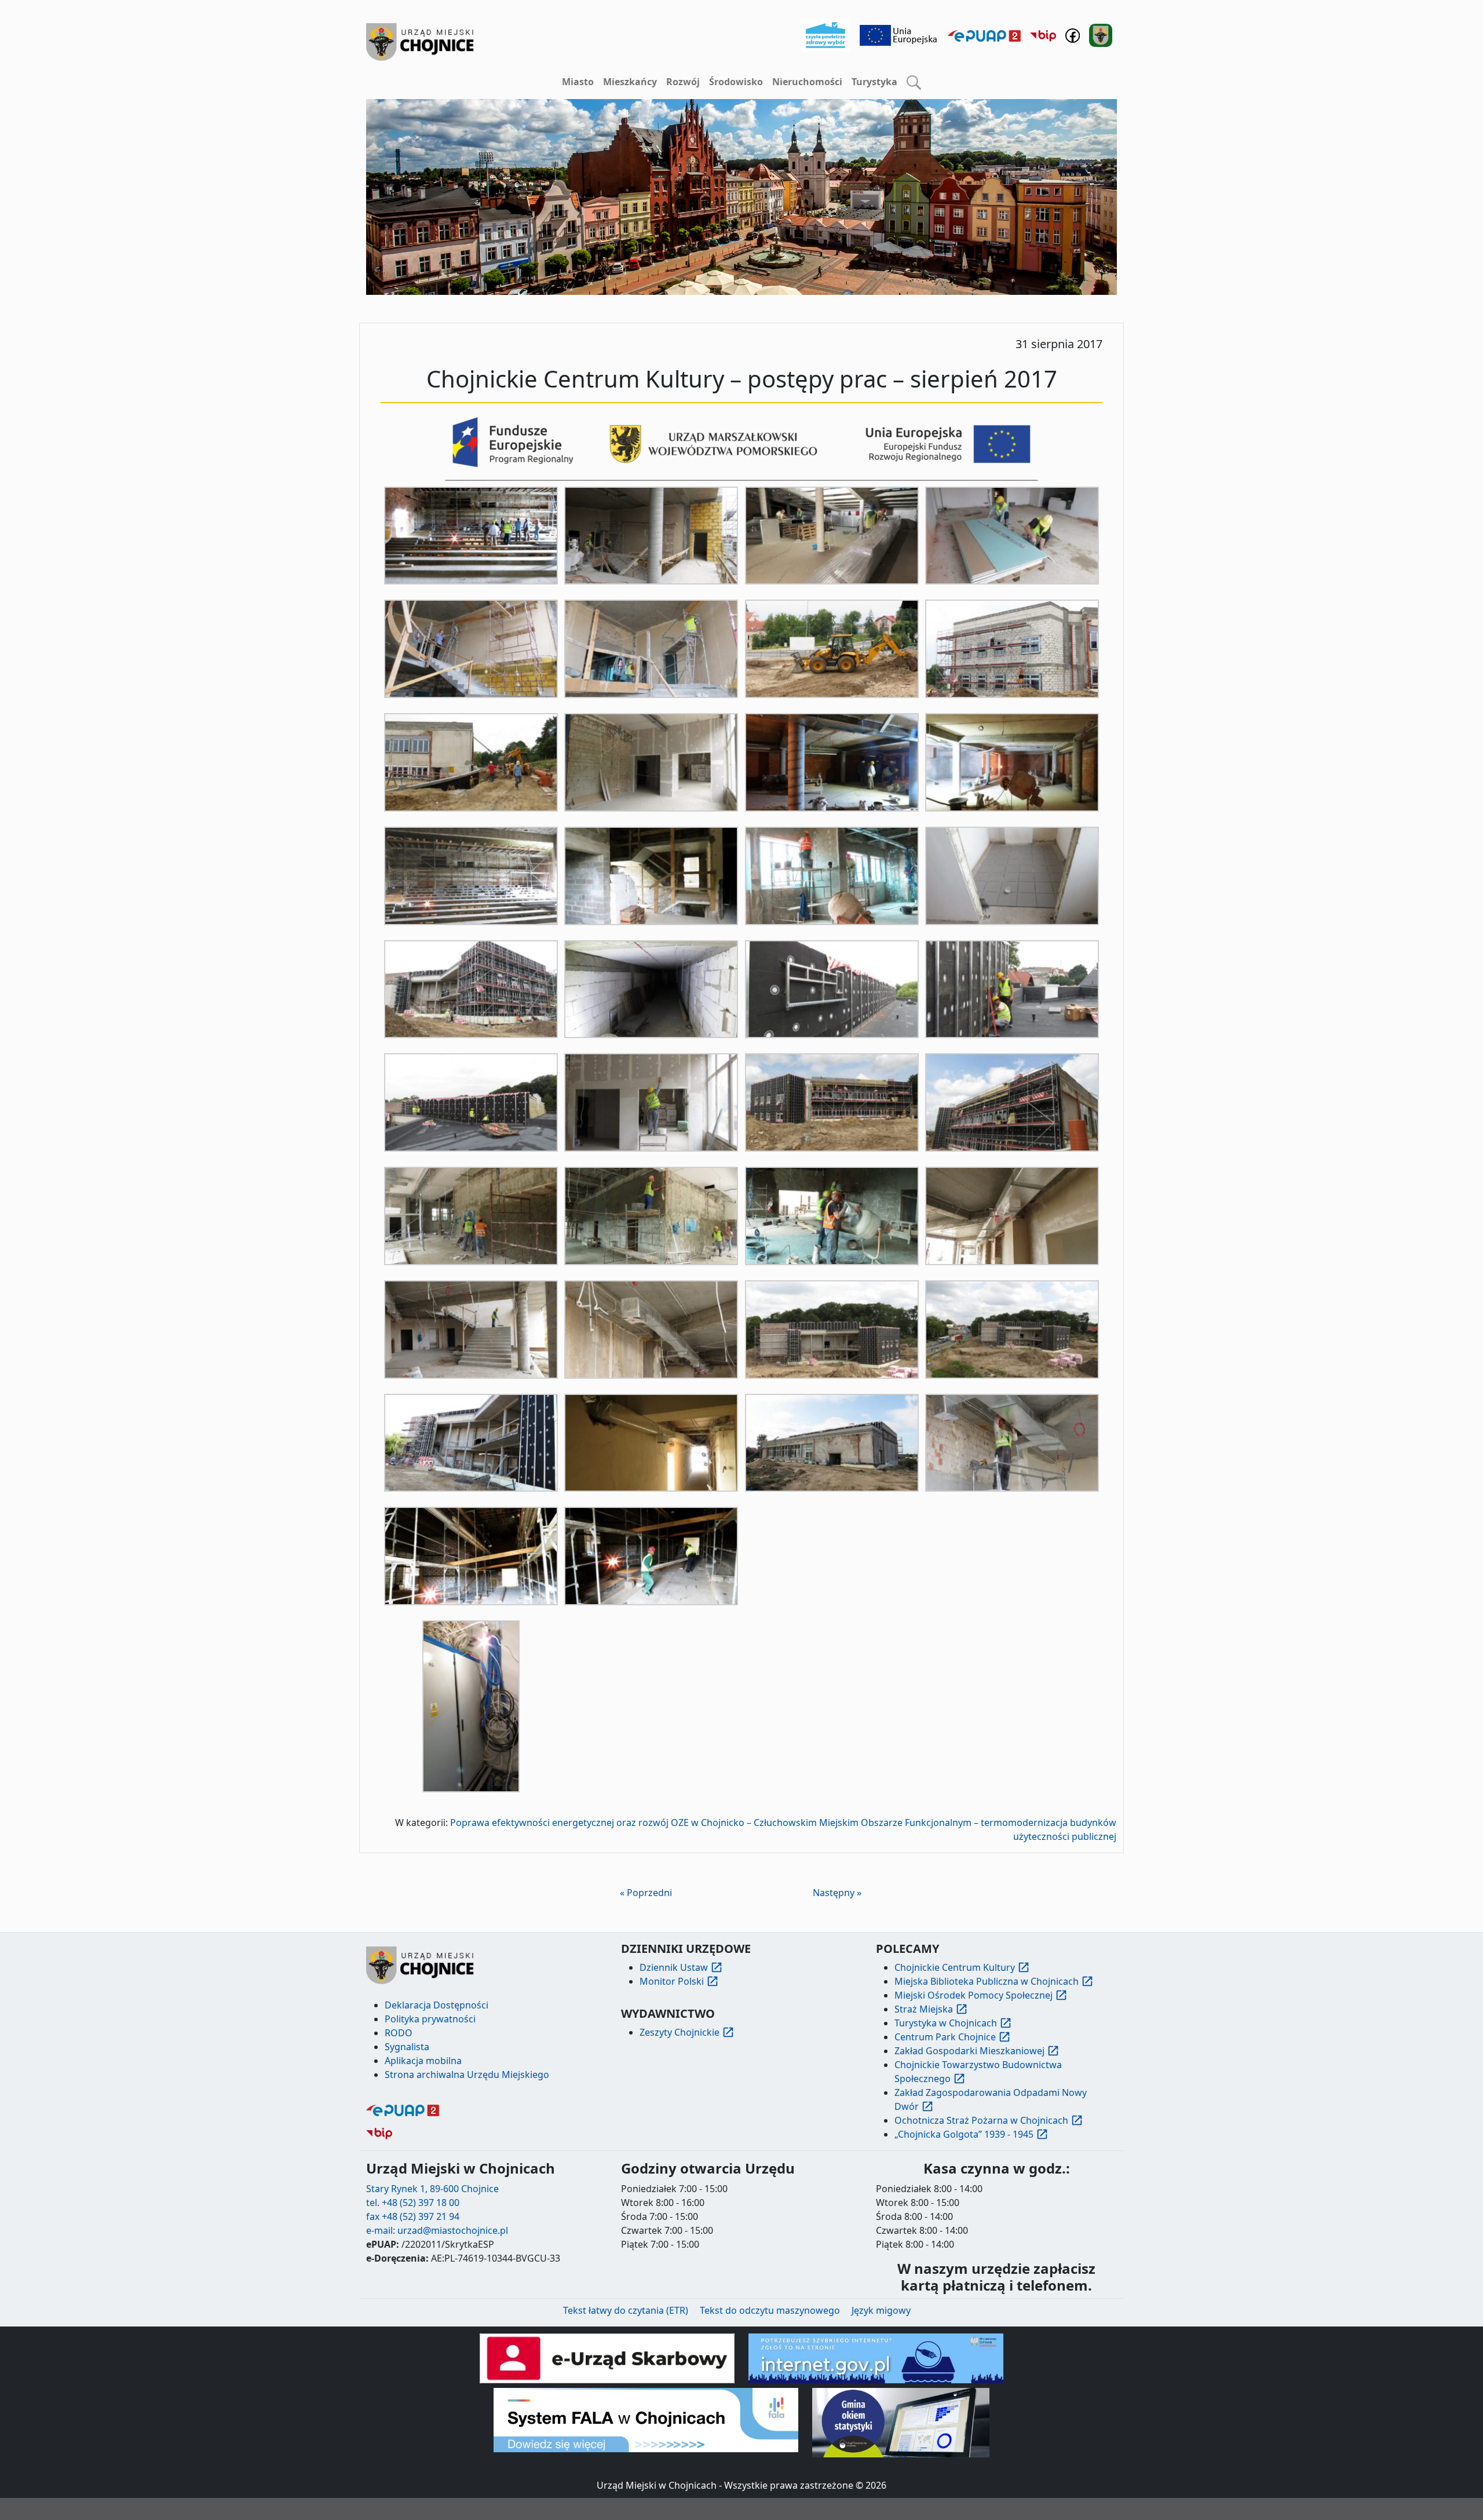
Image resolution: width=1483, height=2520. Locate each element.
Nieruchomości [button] (807, 82)
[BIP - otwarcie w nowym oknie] (1043, 35)
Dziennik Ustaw (674, 1967)
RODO (399, 2033)
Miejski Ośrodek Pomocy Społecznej (974, 1995)
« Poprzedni (646, 1893)
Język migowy (881, 2310)
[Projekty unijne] (899, 34)
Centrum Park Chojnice (945, 2037)
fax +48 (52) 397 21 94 (413, 2216)
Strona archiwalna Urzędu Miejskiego (467, 2075)
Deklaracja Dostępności (437, 2005)
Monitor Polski (672, 1981)
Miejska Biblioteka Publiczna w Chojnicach (987, 1981)
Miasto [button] (578, 82)
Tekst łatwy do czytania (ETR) (626, 2310)
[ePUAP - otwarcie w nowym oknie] (984, 35)
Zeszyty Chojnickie (680, 2032)
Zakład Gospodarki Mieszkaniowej (969, 2051)
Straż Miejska (924, 2009)
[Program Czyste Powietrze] (825, 34)
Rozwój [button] (683, 82)
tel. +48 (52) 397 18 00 (413, 2203)
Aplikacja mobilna (423, 2061)
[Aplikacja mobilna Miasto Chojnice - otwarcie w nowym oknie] (1101, 34)
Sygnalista (407, 2047)
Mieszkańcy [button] (630, 82)
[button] (914, 82)
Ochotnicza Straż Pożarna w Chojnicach (981, 2120)
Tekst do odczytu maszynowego (770, 2310)
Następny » (837, 1893)
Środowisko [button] (736, 82)
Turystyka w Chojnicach (946, 2023)
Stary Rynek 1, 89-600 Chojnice (432, 2189)
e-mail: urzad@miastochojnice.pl (437, 2230)
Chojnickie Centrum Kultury (955, 1967)
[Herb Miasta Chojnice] (421, 42)
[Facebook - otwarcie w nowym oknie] (1073, 34)
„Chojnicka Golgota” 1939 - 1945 (964, 2134)
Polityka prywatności (430, 2019)
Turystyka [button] (874, 82)
